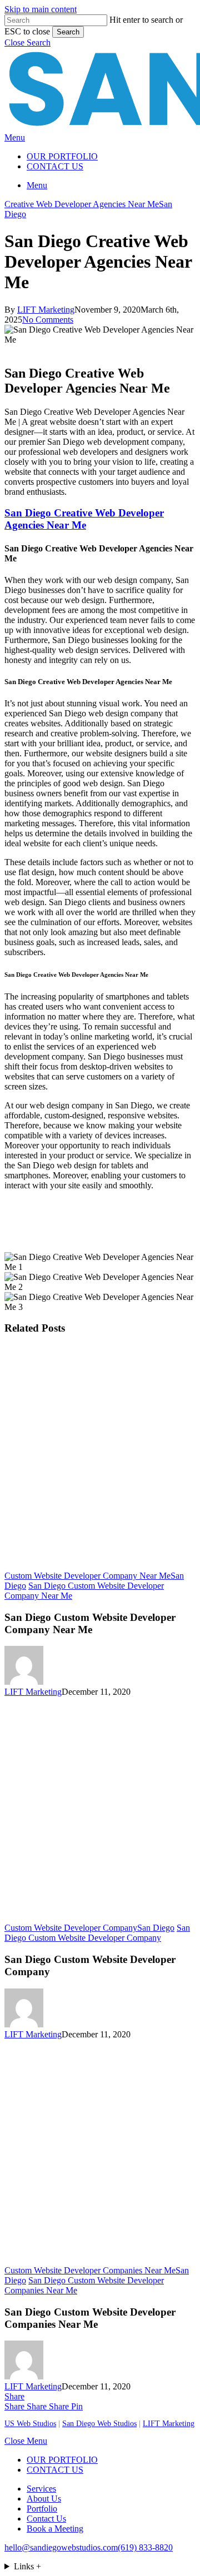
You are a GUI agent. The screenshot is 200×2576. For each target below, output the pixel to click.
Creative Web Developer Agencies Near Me (82, 204)
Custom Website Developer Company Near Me (87, 1576)
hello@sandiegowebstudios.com (61, 2547)
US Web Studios (30, 2424)
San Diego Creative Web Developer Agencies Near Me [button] (84, 519)
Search (68, 32)
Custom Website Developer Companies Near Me (90, 2270)
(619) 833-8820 (145, 2547)
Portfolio (42, 2509)
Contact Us (46, 2519)
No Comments (48, 320)
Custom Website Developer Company (71, 1928)
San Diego (156, 1928)
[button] (27, 42)
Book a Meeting (55, 2529)
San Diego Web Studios (99, 2424)
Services (41, 2489)
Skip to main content (41, 9)
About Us (44, 2499)
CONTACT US (55, 2470)
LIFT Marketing (46, 310)
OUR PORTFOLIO (62, 2460)
